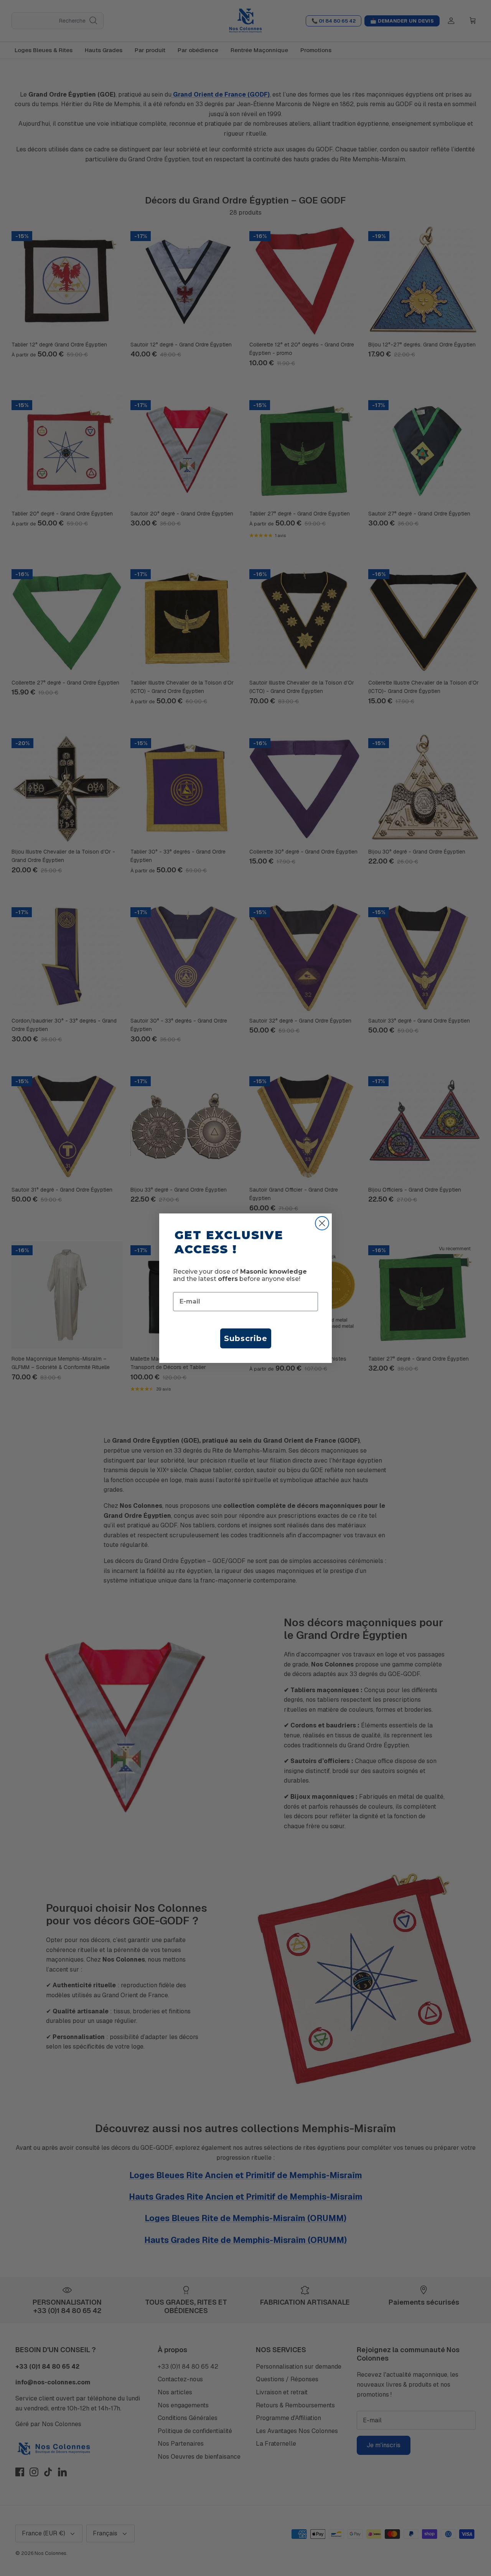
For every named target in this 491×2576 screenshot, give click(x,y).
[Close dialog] (322, 1223)
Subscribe (246, 1338)
